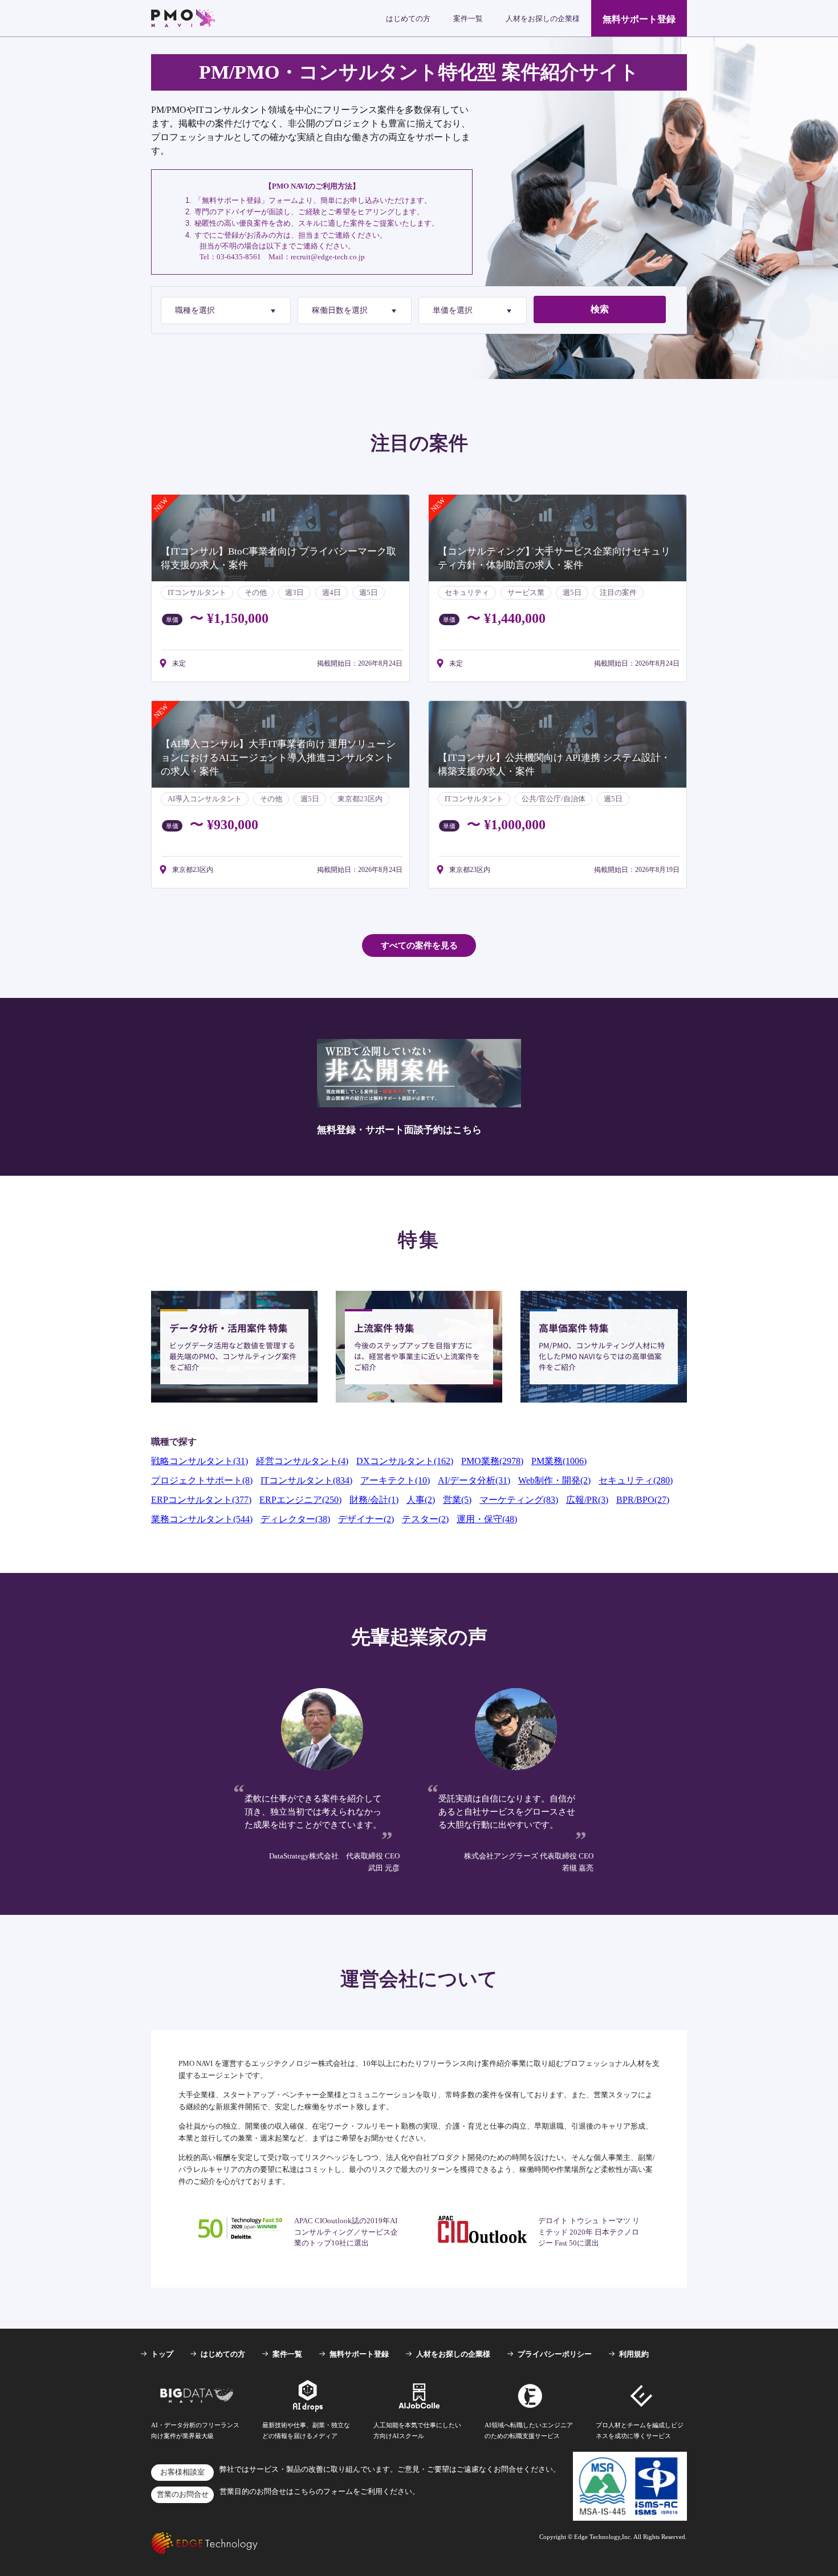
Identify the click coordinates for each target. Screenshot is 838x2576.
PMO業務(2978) (492, 1461)
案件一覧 (468, 19)
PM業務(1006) (559, 1461)
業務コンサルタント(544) (202, 1519)
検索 (600, 309)
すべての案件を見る (419, 945)
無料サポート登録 (639, 19)
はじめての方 (408, 19)
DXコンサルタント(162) (405, 1461)
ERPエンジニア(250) (300, 1500)
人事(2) (421, 1500)
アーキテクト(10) (395, 1480)
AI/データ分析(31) (474, 1480)
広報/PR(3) (587, 1500)
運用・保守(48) (487, 1519)
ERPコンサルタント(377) (201, 1500)
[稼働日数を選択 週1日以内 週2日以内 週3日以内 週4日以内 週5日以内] (355, 311)
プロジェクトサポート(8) (202, 1480)
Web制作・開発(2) (554, 1480)
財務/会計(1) (374, 1500)
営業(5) (457, 1500)
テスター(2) (425, 1519)
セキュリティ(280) (636, 1480)
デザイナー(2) (366, 1519)
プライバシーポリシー (555, 2354)
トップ (162, 2354)
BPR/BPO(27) (643, 1500)
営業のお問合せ (183, 2495)
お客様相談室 (182, 2472)
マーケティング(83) (519, 1500)
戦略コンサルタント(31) (200, 1461)
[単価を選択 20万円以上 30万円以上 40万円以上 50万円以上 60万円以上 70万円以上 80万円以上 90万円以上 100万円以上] (473, 311)
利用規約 (634, 2354)
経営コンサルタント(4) (302, 1461)
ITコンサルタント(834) (306, 1480)
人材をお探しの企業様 (543, 19)
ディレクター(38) (295, 1519)
